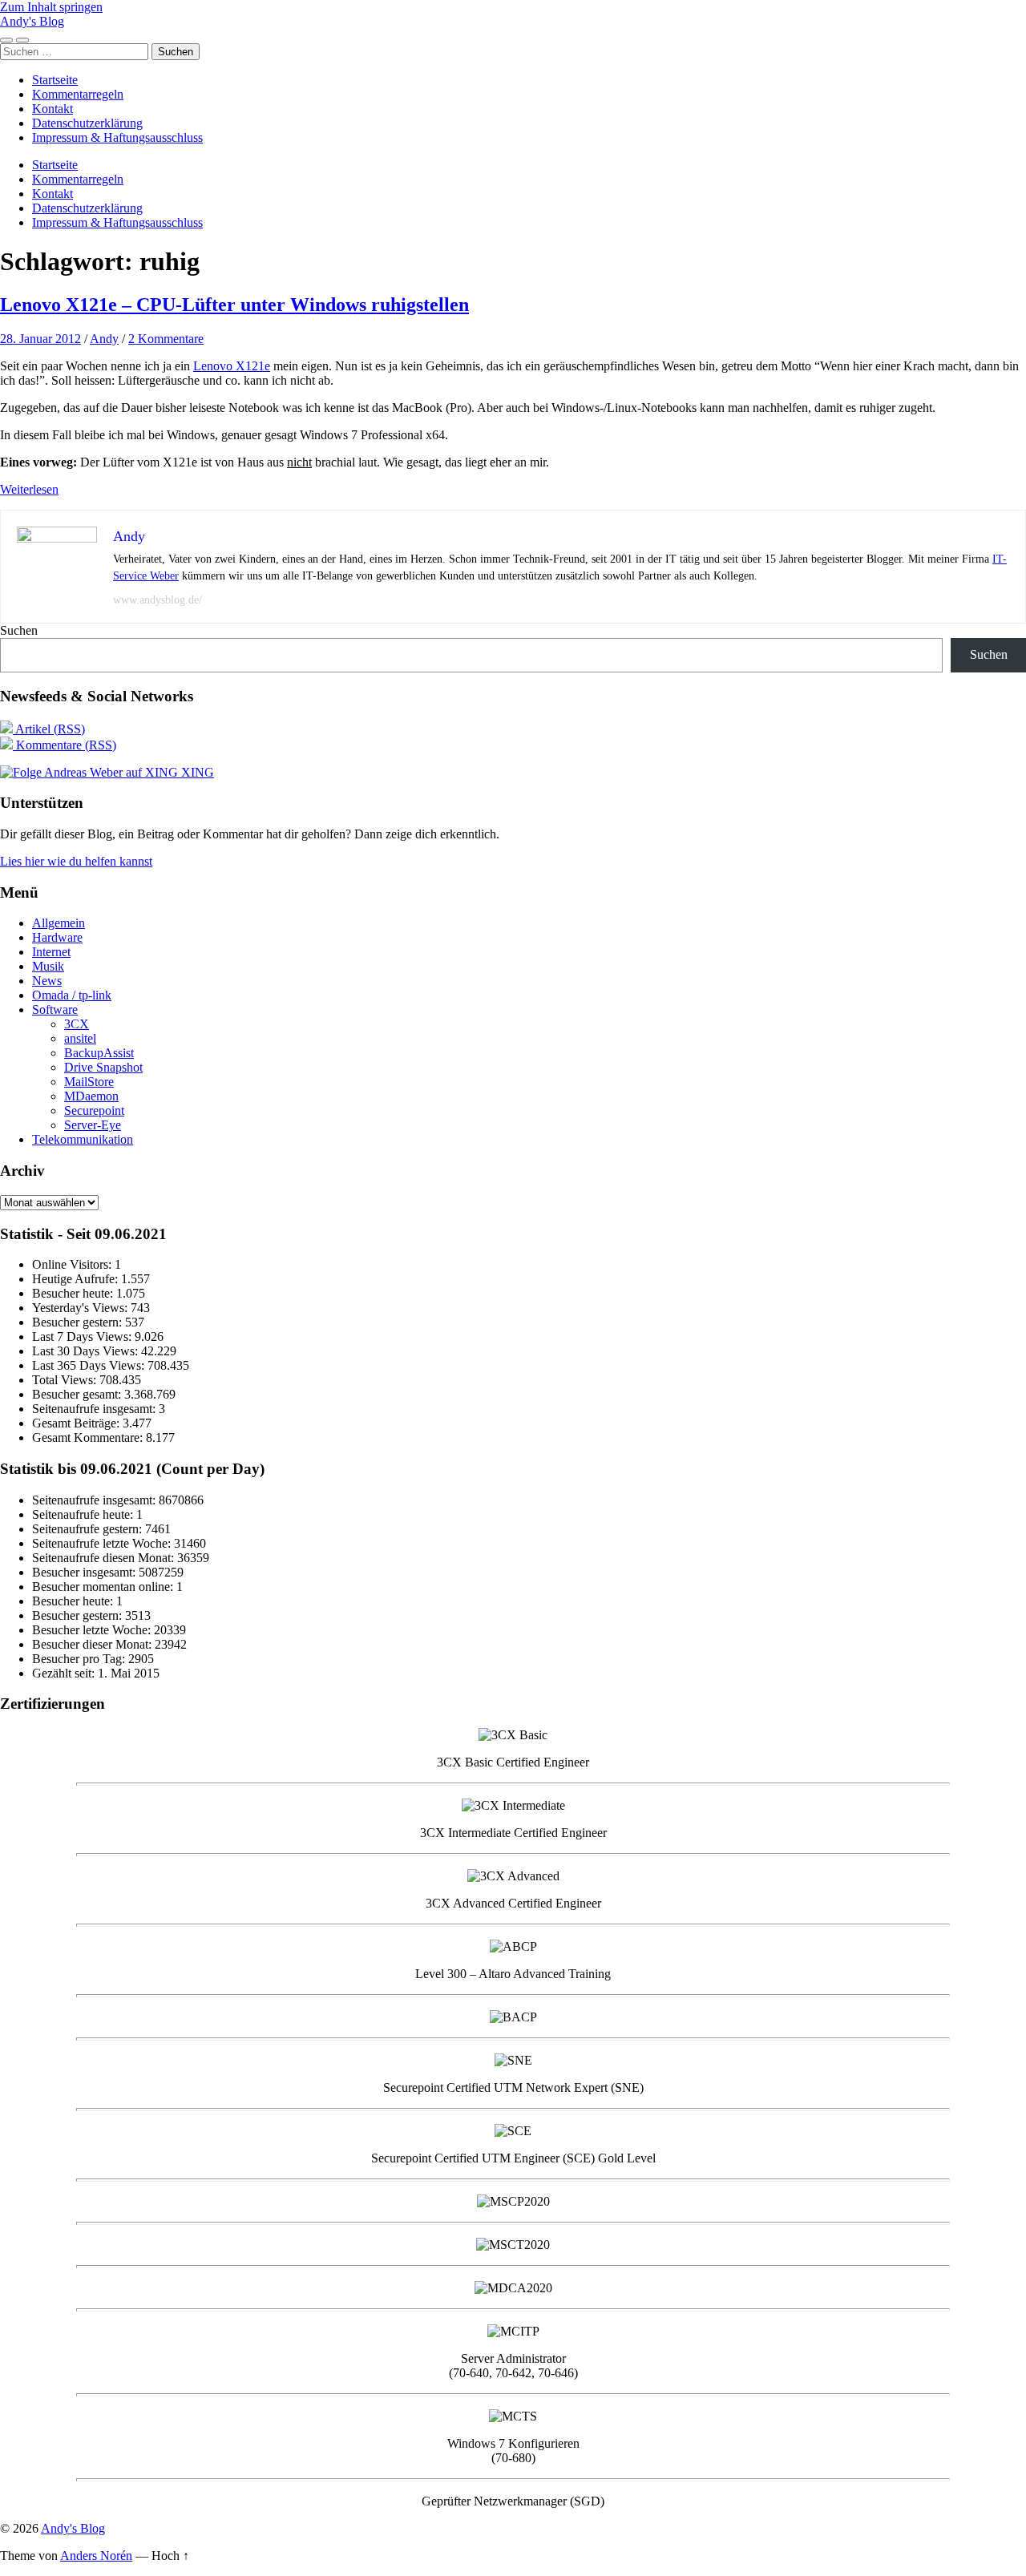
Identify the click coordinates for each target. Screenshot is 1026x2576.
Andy (104, 339)
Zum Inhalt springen (51, 7)
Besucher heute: (74, 1293)
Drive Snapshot (103, 1067)
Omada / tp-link (72, 995)
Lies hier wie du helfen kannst (76, 861)
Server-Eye (93, 1125)
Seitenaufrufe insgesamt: (95, 1409)
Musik (48, 966)
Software (55, 1009)
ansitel (80, 1038)
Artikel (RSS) (49, 729)
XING (196, 772)
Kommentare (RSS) (65, 745)
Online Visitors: (73, 1264)
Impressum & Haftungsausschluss (117, 137)
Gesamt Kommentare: (89, 1437)
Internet (51, 952)
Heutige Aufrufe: (77, 1279)
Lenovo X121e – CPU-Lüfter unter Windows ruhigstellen (234, 305)
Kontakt (53, 109)
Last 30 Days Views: (87, 1351)
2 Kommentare (166, 339)
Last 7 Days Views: (83, 1336)
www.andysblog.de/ (158, 600)
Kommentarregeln (78, 94)
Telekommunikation (83, 1139)
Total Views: (66, 1380)
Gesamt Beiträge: (77, 1423)
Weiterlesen (29, 489)
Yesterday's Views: (81, 1308)
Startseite (55, 80)
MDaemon (91, 1096)
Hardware (57, 937)
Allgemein (59, 923)
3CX (77, 1024)
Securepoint (94, 1110)
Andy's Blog (32, 21)
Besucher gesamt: (78, 1394)
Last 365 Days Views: (90, 1365)
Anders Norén (96, 2556)
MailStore (89, 1082)
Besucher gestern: (79, 1322)
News (47, 981)
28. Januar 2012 (40, 339)
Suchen (19, 630)
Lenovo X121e (232, 366)
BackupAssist (99, 1053)
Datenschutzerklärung (87, 123)
